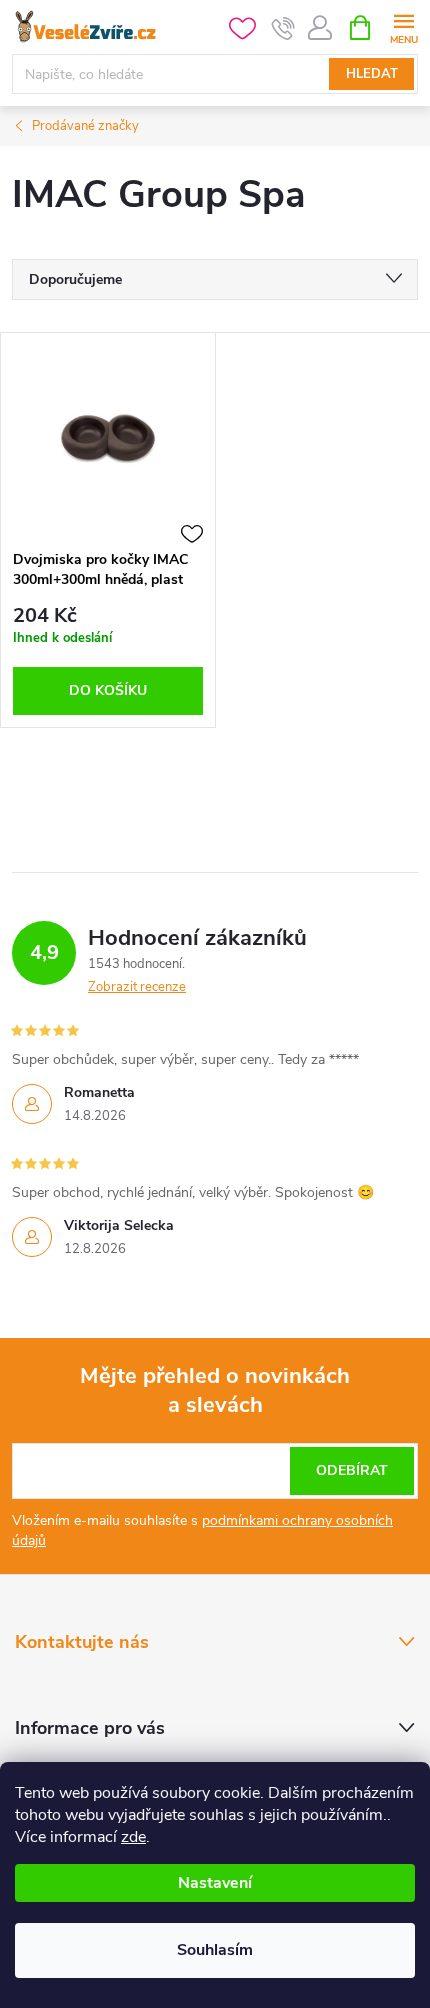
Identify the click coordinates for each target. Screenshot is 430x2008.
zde (133, 1837)
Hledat (372, 74)
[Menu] (403, 26)
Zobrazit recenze (137, 987)
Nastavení (215, 1883)
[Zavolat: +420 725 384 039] (283, 28)
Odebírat (352, 1470)
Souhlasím (215, 1950)
